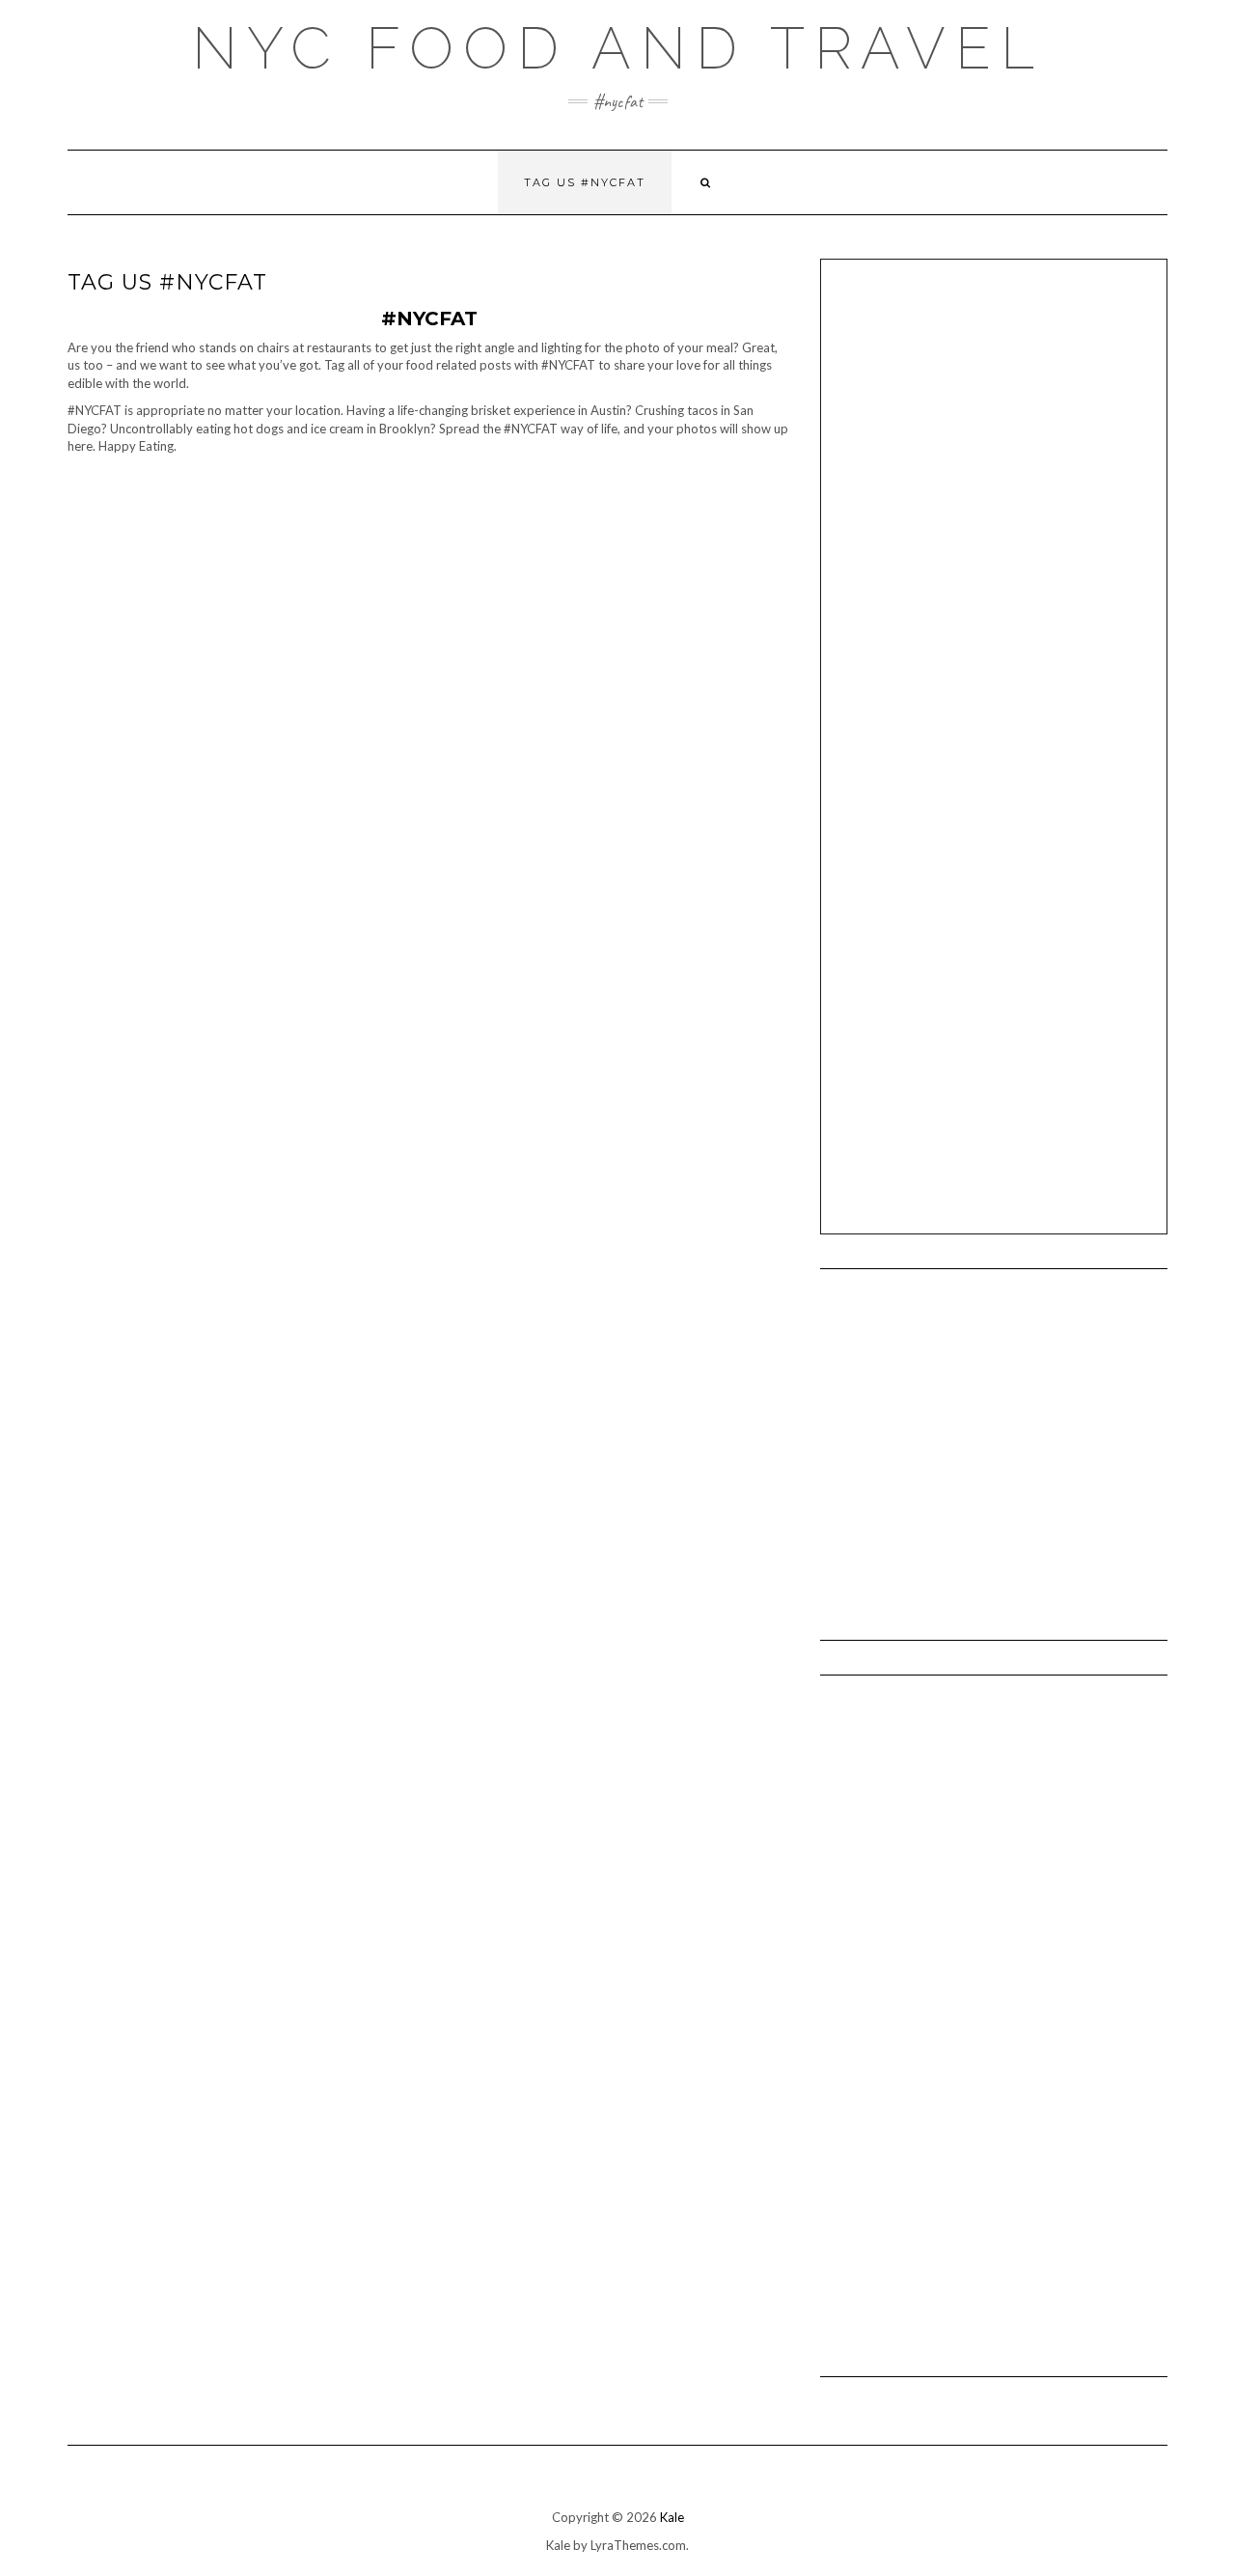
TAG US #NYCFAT (585, 182)
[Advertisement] (1004, 419)
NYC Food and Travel (618, 48)
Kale (672, 2517)
